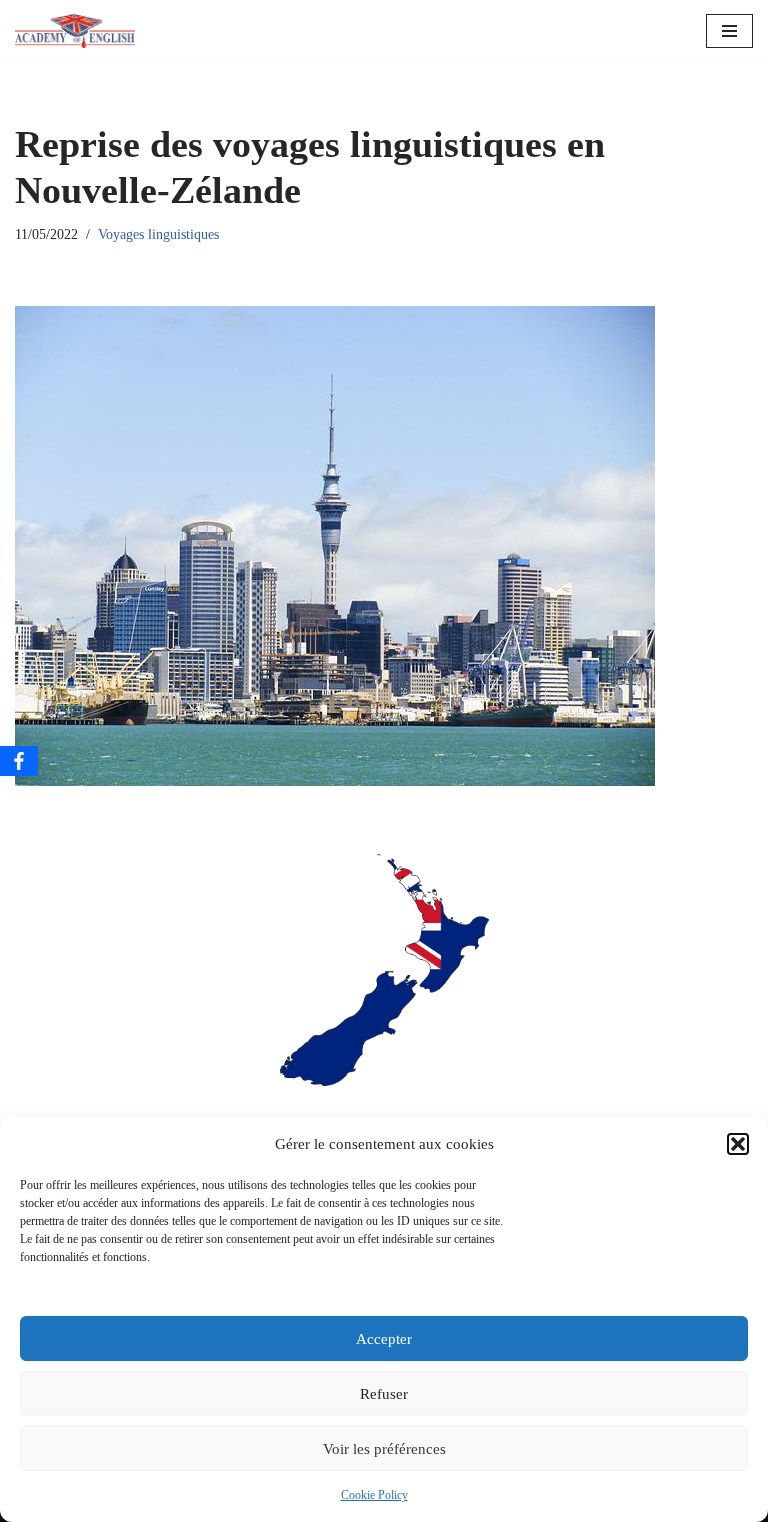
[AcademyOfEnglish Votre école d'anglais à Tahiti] (75, 31)
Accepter (384, 1339)
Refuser (384, 1394)
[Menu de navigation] (729, 31)
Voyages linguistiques (158, 234)
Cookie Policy (374, 1495)
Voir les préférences (384, 1449)
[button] (738, 1144)
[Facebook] (19, 761)
